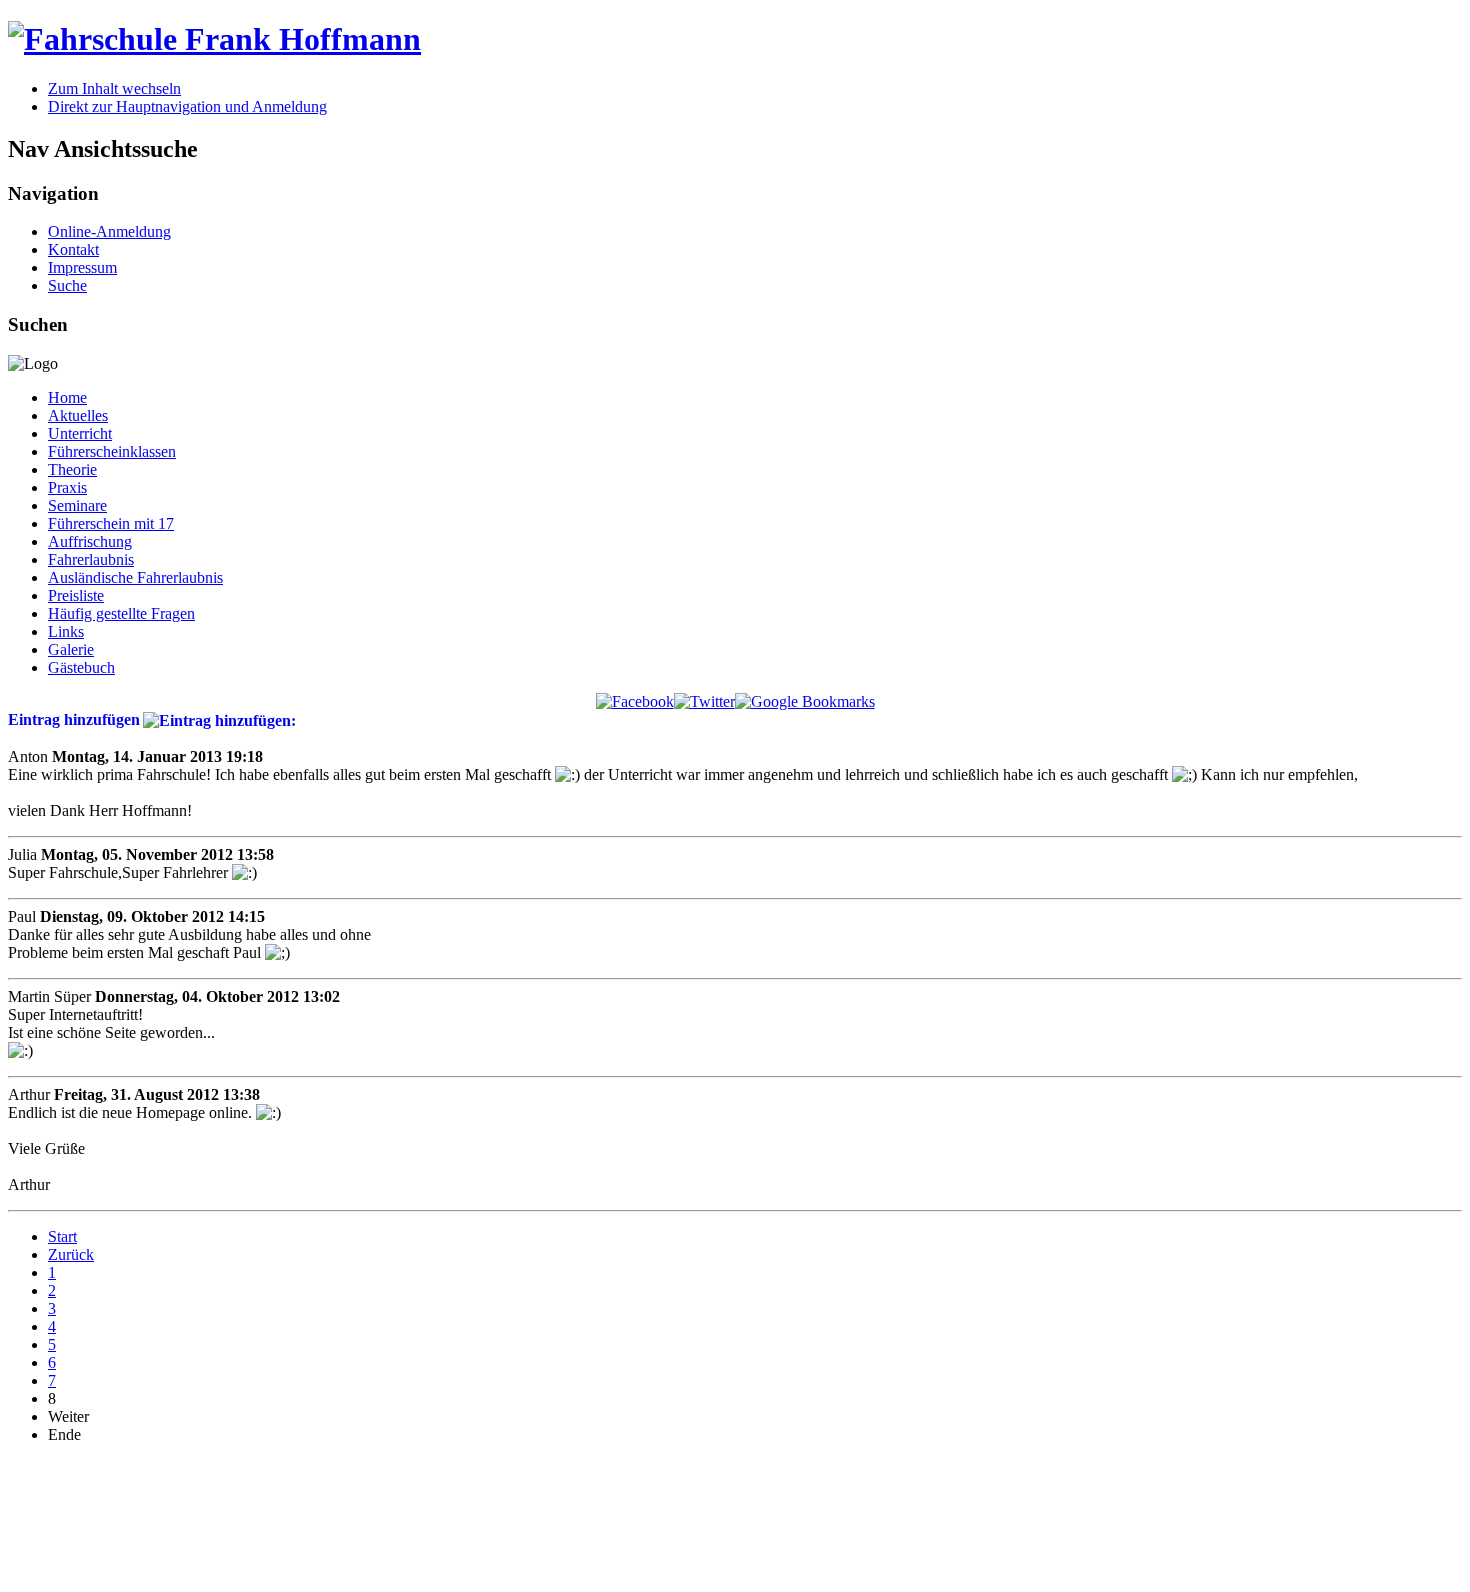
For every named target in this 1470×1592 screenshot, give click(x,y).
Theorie (72, 469)
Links (66, 631)
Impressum (82, 267)
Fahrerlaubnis (91, 559)
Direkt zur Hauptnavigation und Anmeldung (187, 106)
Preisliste (76, 595)
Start (62, 1236)
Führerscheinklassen (112, 451)
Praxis (67, 487)
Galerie (71, 649)
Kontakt (73, 249)
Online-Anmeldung (109, 231)
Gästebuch (81, 667)
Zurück (71, 1254)
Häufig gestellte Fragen (121, 613)
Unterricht (80, 433)
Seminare (77, 505)
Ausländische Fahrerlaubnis (135, 577)
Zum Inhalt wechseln (114, 88)
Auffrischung (90, 541)
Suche (67, 285)
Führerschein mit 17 (111, 523)
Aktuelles (78, 415)
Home (67, 397)
